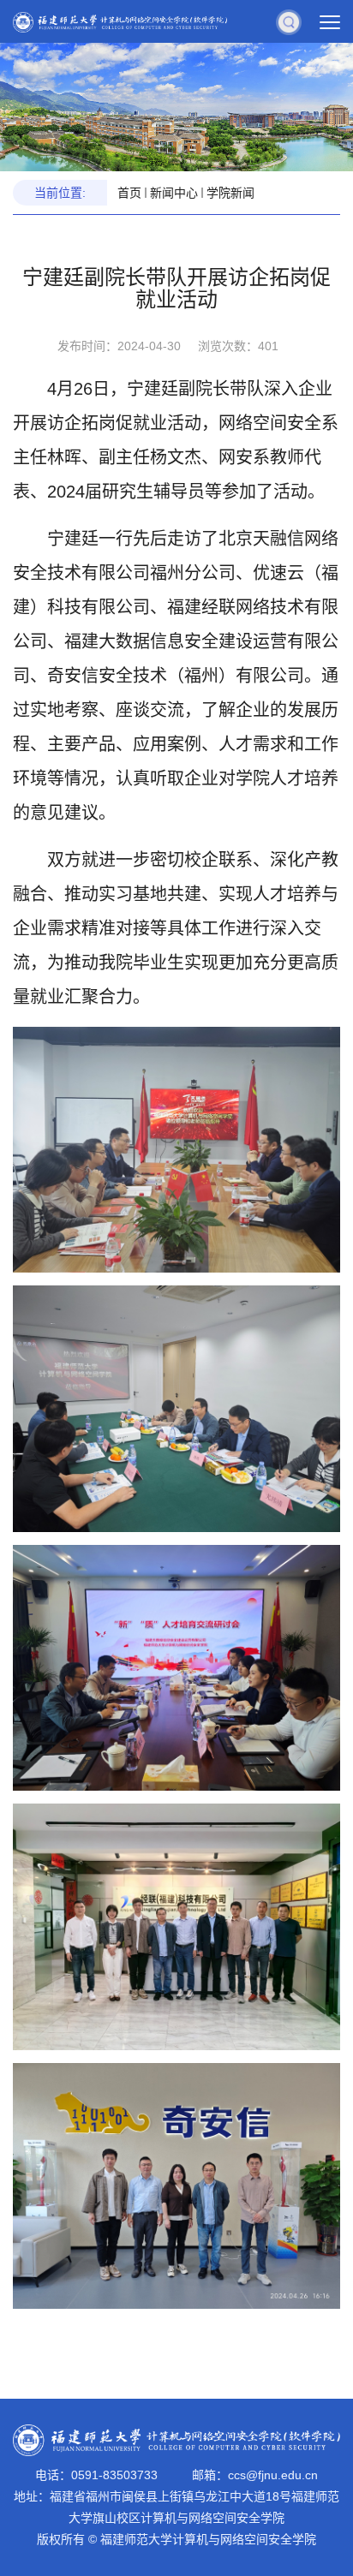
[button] (289, 21)
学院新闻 (230, 193)
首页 (129, 193)
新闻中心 (174, 193)
